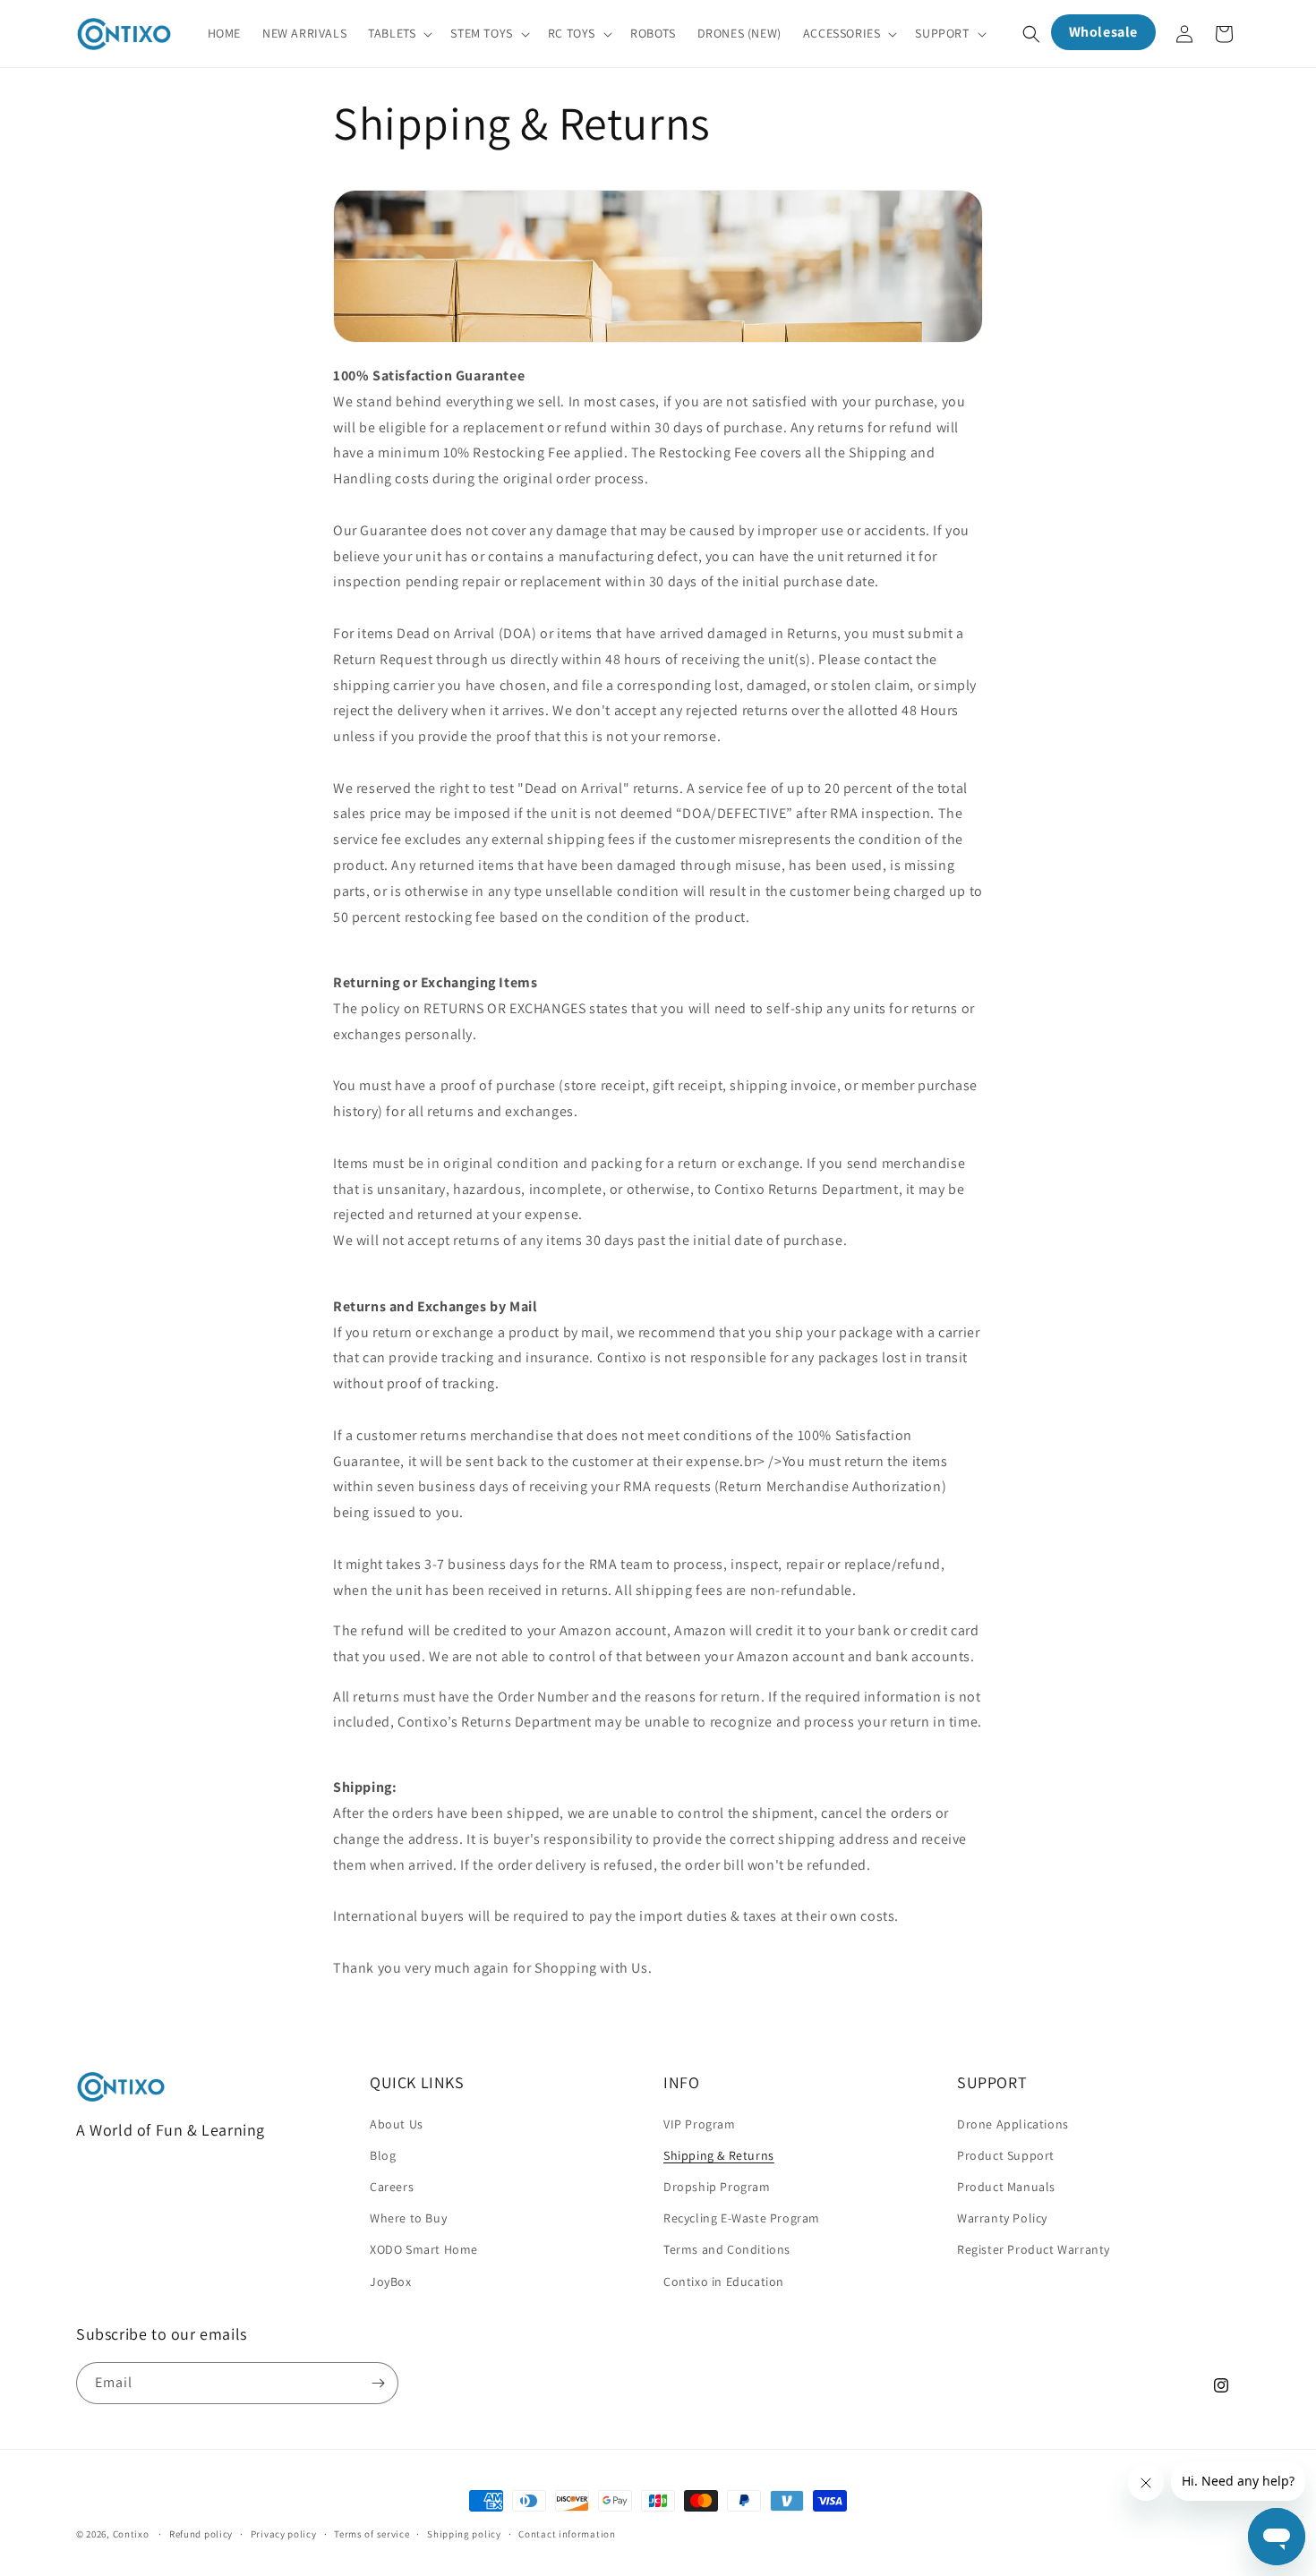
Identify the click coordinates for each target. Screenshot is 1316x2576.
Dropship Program (717, 2186)
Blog (383, 2154)
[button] (398, 33)
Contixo (131, 2534)
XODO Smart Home (424, 2249)
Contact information (567, 2534)
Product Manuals (1006, 2186)
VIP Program (700, 2123)
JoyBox (391, 2281)
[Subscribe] (378, 2383)
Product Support (1006, 2154)
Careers (392, 2186)
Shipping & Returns (719, 2154)
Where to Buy (408, 2218)
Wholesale (1103, 32)
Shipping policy (464, 2534)
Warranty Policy (1002, 2218)
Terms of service (372, 2534)
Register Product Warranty (1034, 2249)
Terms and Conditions (727, 2249)
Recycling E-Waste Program (742, 2218)
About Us (397, 2123)
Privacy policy (284, 2534)
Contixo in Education (724, 2281)
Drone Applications (1013, 2123)
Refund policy (201, 2534)
